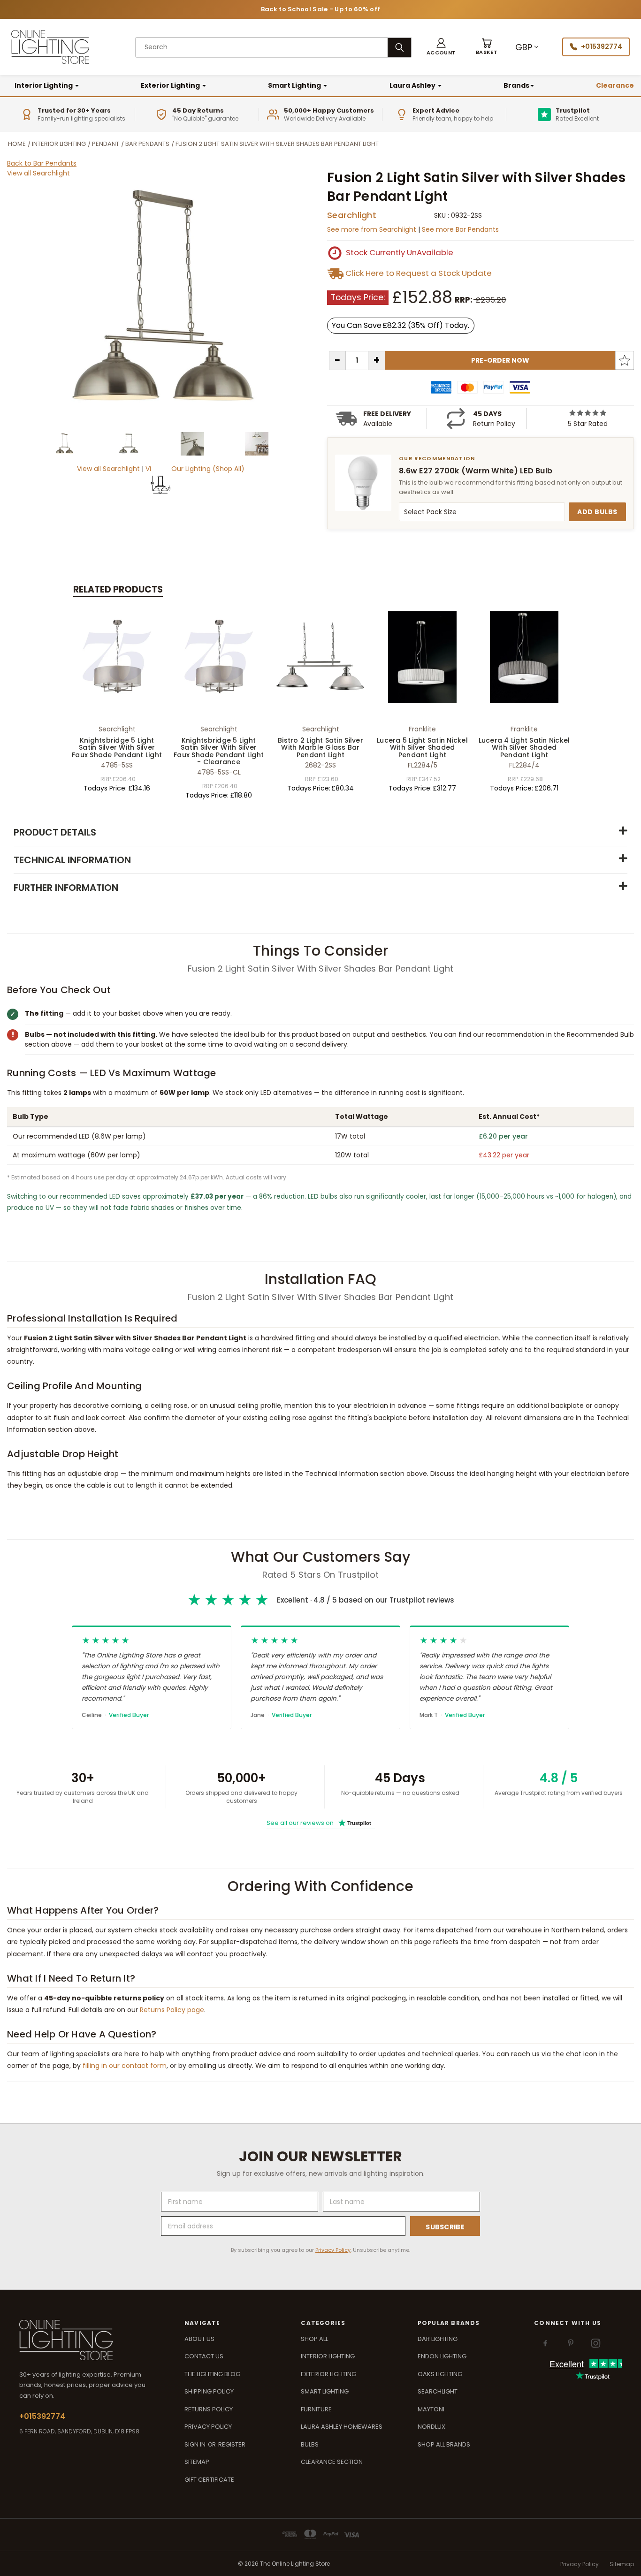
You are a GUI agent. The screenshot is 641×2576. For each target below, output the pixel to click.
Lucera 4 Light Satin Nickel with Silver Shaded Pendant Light (524, 748)
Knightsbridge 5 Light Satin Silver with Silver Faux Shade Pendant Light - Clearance (219, 751)
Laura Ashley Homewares (342, 2427)
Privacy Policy (333, 2250)
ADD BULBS (597, 512)
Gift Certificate (209, 2480)
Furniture (316, 2409)
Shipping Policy (209, 2391)
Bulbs (310, 2444)
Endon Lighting (442, 2356)
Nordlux (431, 2427)
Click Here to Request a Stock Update (419, 273)
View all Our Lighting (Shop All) (195, 469)
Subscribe (445, 2227)
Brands (516, 85)
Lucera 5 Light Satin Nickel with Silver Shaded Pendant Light (422, 748)
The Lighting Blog (212, 2374)
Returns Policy (209, 2409)
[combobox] (262, 47)
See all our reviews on (319, 1823)
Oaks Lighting (440, 2374)
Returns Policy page (172, 2010)
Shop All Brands (444, 2444)
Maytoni (431, 2409)
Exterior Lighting (171, 85)
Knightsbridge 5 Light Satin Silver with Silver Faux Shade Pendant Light (117, 748)
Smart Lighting (295, 85)
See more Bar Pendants (460, 229)
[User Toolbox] (441, 47)
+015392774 (602, 46)
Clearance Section (332, 2462)
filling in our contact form (125, 2066)
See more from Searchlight (373, 229)
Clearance (615, 85)
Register (232, 2444)
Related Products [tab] (118, 589)
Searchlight (352, 215)
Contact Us (204, 2356)
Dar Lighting (438, 2339)
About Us (199, 2339)
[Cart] (487, 47)
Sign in (196, 2444)
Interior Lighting (44, 85)
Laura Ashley (413, 85)
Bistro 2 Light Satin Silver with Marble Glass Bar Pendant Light (320, 748)
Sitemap (197, 2462)
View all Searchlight (38, 173)
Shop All (314, 2339)
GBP (524, 47)
